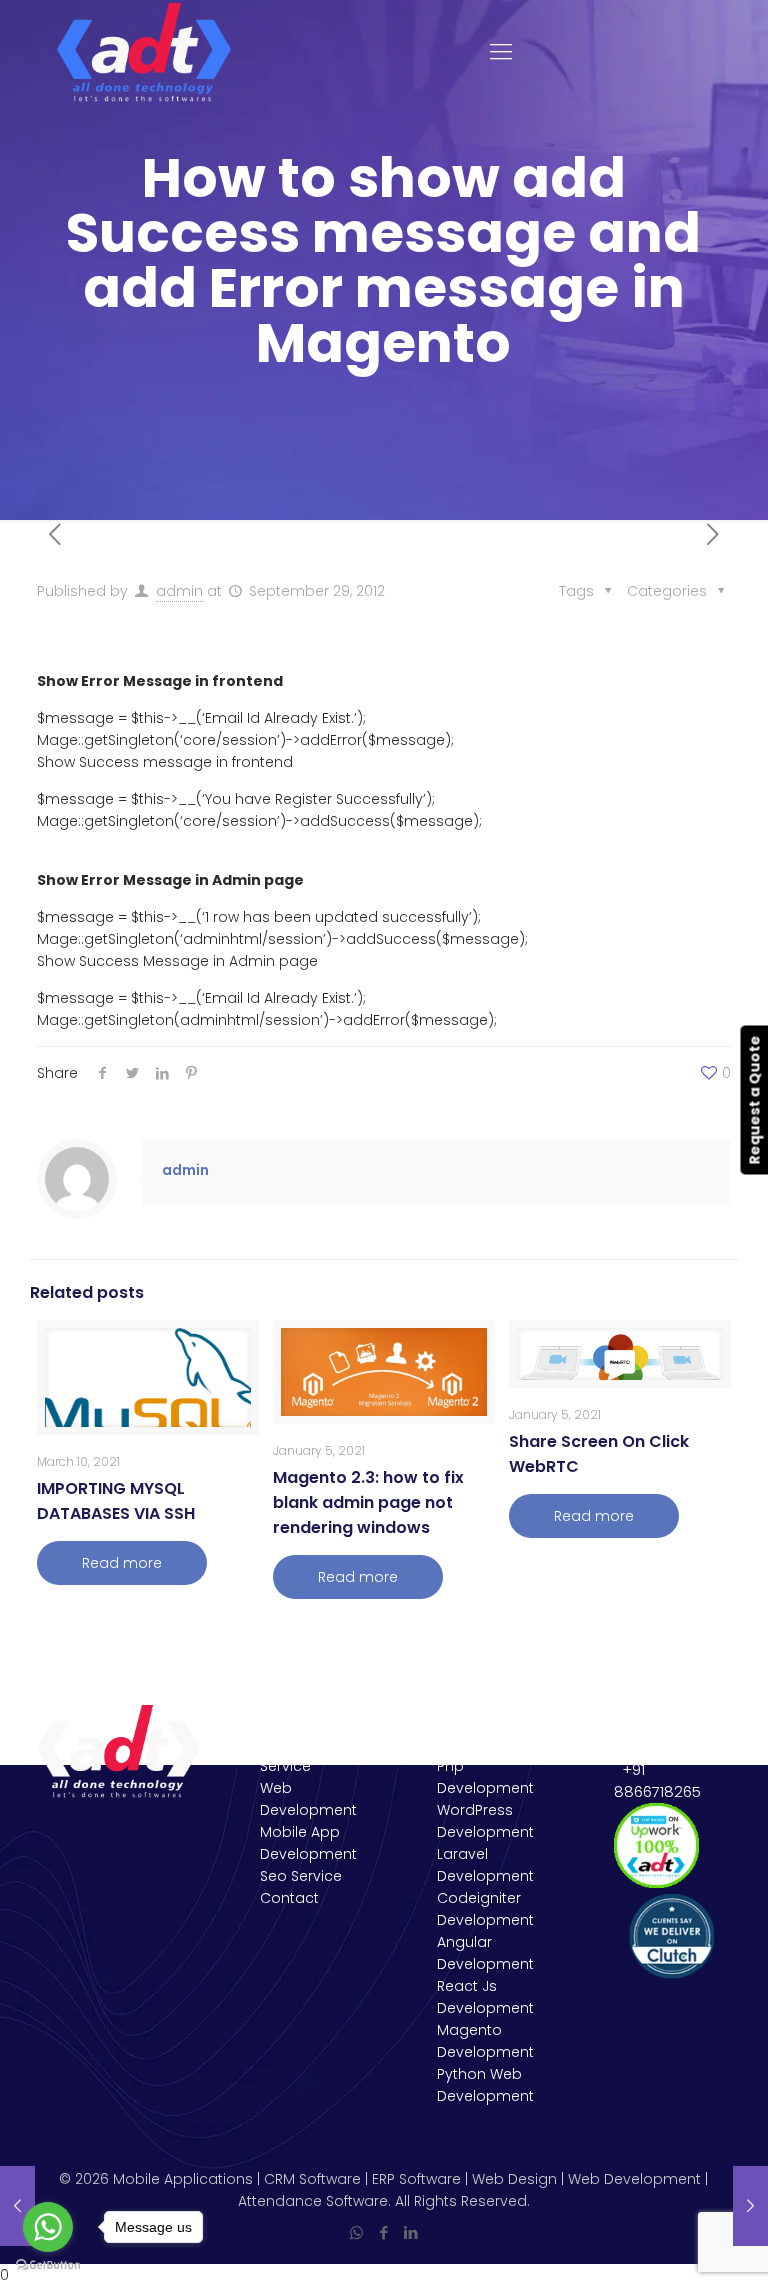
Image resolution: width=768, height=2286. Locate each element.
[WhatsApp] (356, 2232)
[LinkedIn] (410, 2232)
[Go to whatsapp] (48, 2227)
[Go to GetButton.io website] (48, 2265)
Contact (289, 1898)
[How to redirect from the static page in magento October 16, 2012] (750, 2206)
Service (285, 1766)
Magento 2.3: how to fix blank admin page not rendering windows (368, 1502)
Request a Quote (754, 1099)
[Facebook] (383, 2232)
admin (179, 591)
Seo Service (301, 1876)
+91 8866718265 (657, 1780)
